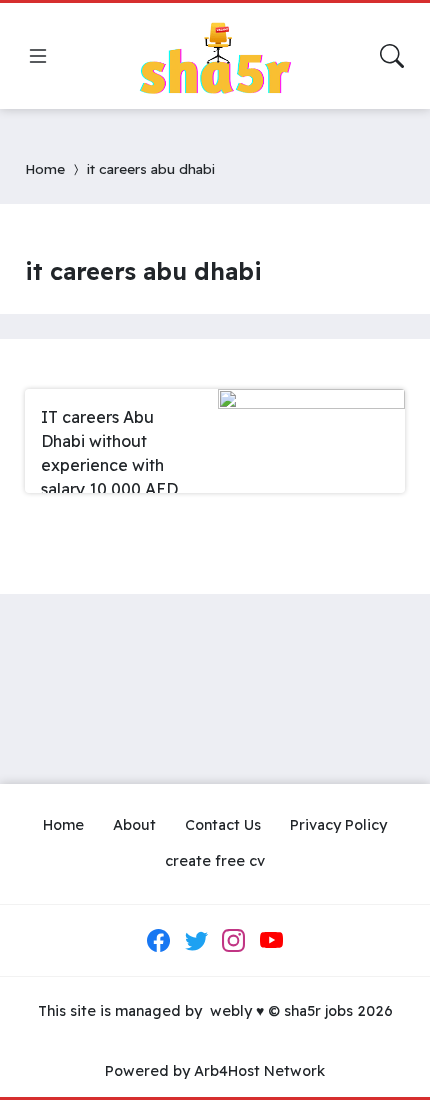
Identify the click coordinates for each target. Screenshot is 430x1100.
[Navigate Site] (38, 56)
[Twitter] (196, 940)
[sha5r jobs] (215, 56)
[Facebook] (159, 940)
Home (45, 168)
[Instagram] (234, 940)
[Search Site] (392, 56)
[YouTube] (271, 940)
